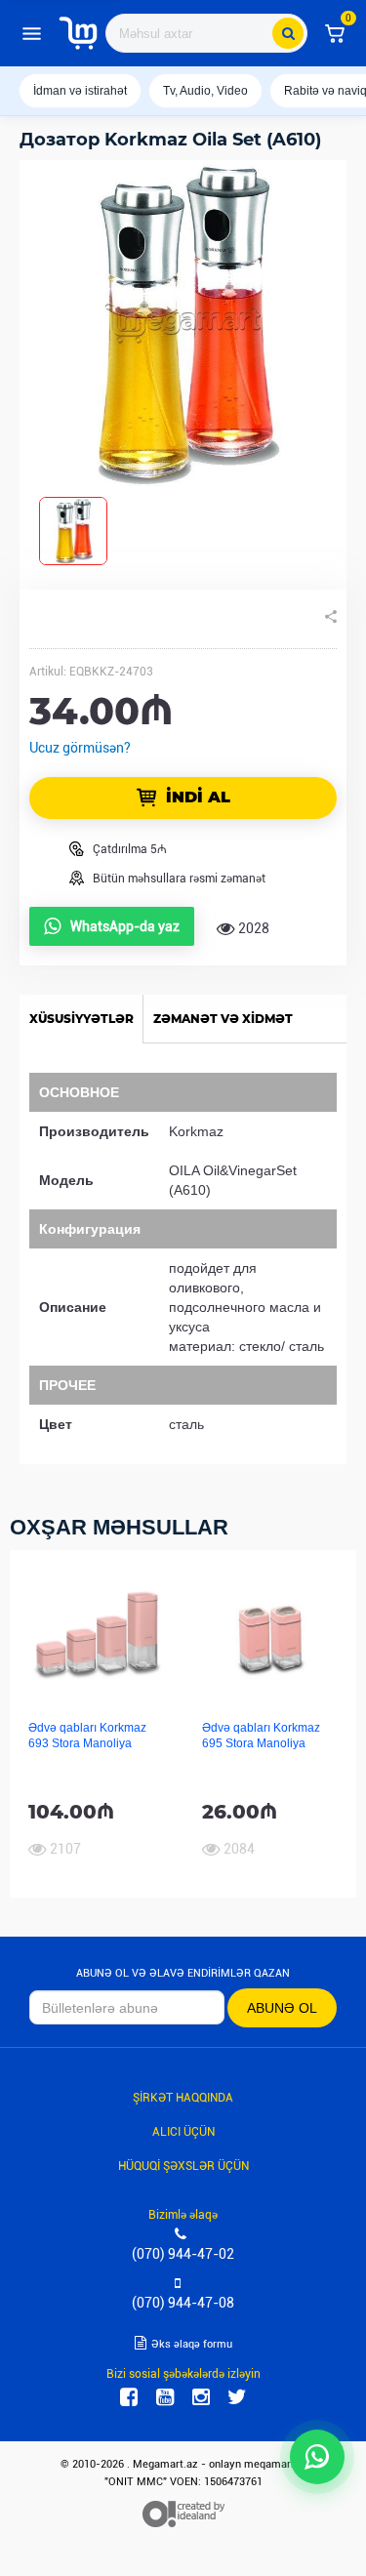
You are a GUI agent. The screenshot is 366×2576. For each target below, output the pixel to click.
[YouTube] (165, 2397)
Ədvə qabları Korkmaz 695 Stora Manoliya (261, 1735)
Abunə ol (282, 2008)
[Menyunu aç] (31, 33)
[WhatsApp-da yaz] (317, 2457)
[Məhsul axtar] (288, 33)
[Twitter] (237, 2397)
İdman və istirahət (80, 91)
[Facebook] (129, 2397)
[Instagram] (201, 2397)
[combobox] (206, 33)
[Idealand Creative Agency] (183, 2514)
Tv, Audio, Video (205, 91)
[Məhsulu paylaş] (331, 617)
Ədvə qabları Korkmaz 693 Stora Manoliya (87, 1735)
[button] (335, 33)
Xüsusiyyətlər (81, 1019)
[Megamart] (78, 33)
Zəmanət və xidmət (223, 1019)
